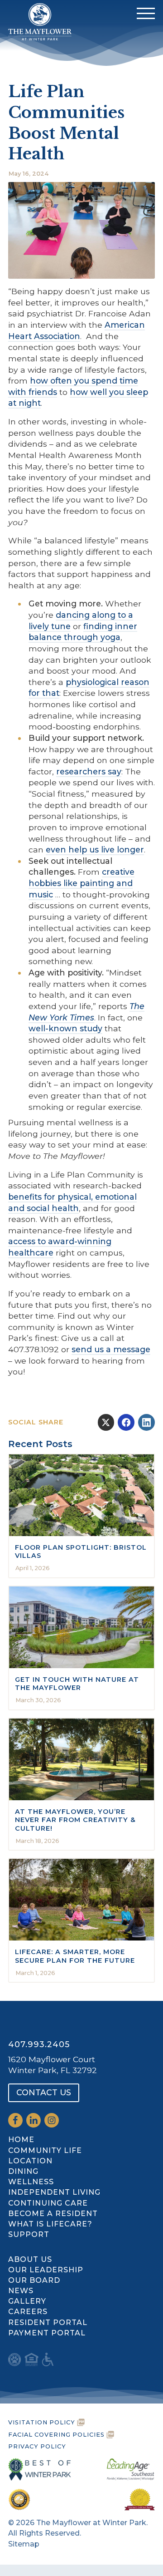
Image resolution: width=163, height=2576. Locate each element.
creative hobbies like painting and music (81, 883)
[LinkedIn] (34, 2120)
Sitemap (24, 2544)
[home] (38, 13)
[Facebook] (15, 2120)
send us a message (111, 1349)
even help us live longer (95, 850)
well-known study (65, 1028)
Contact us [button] (44, 2092)
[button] (146, 13)
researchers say (89, 771)
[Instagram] (52, 2120)
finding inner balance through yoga (83, 632)
